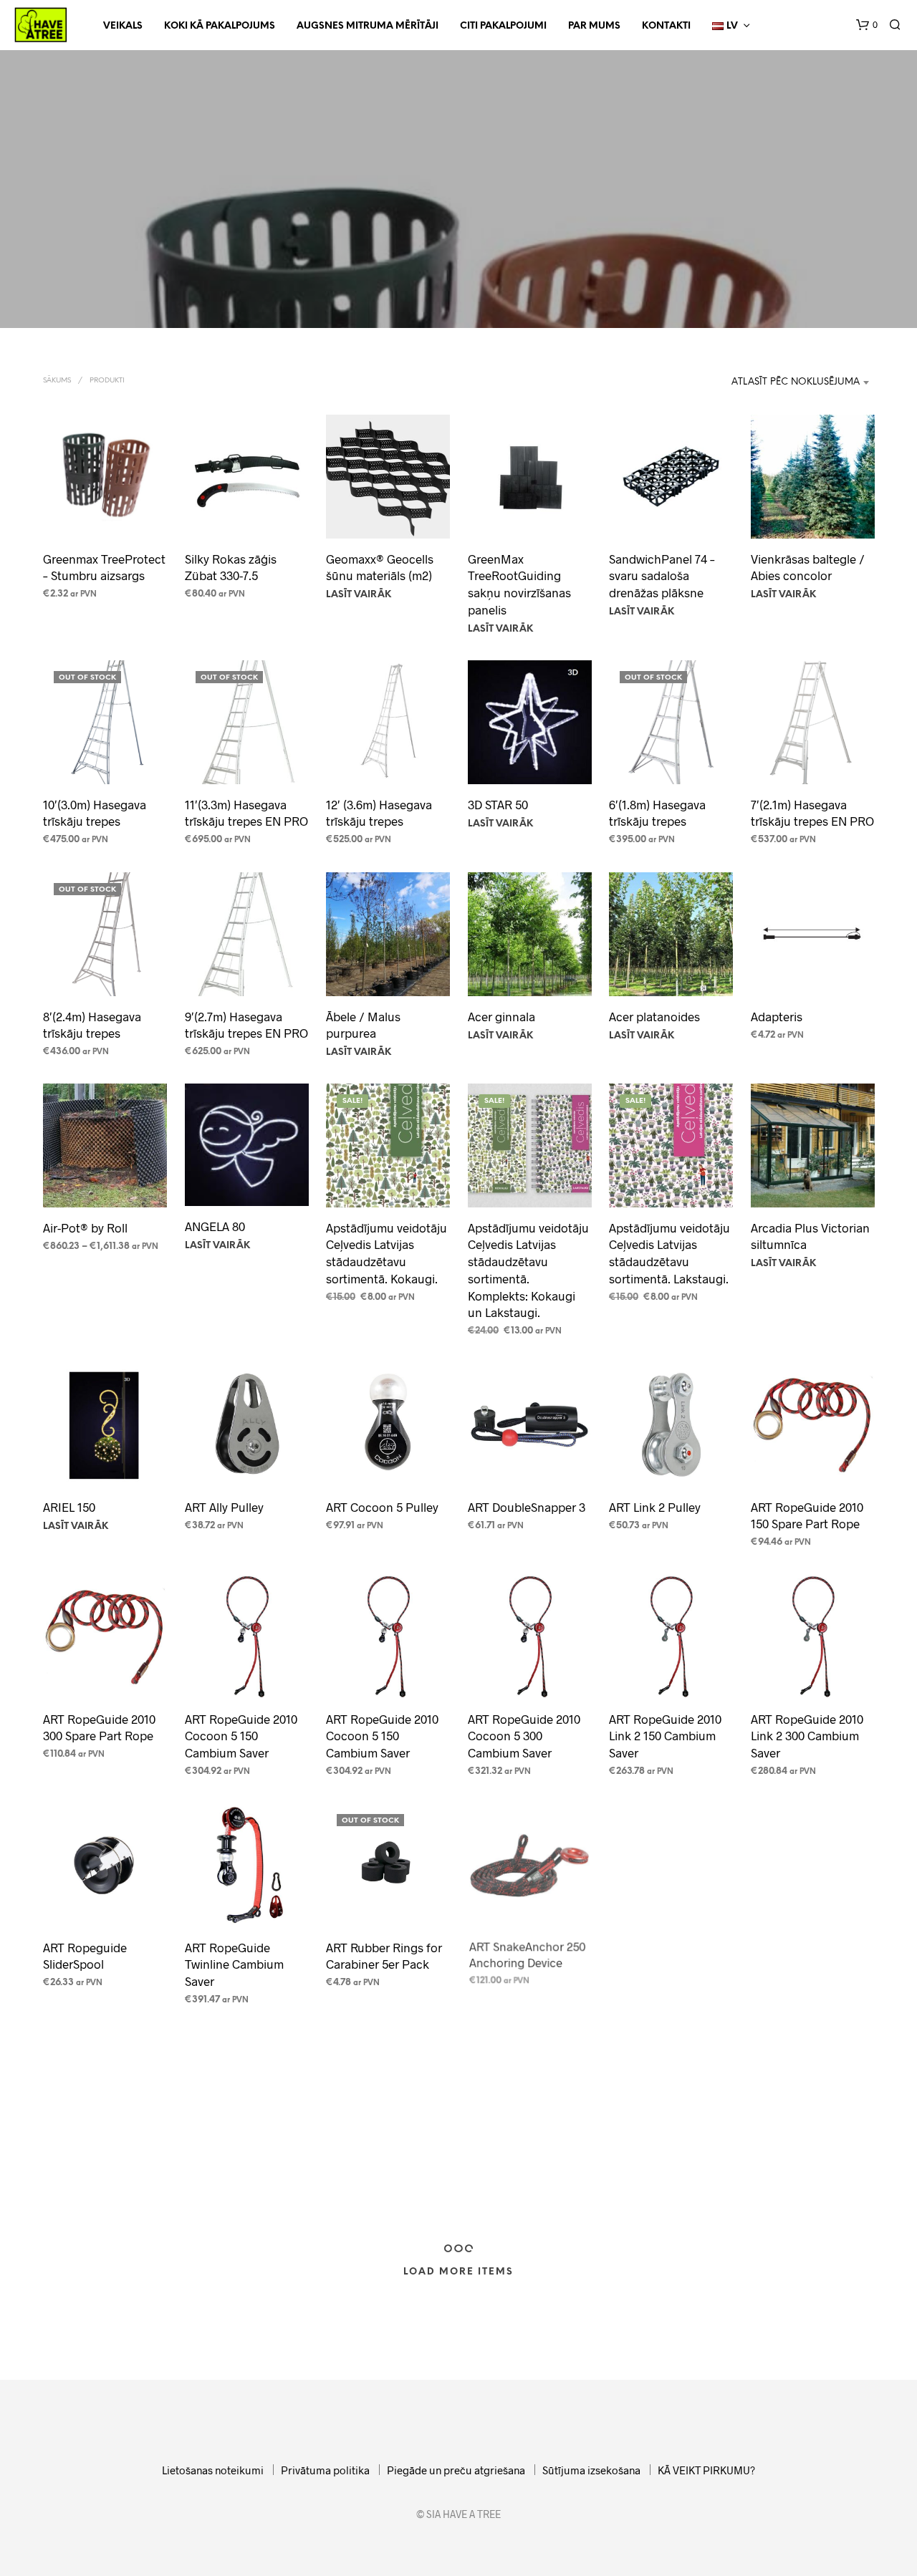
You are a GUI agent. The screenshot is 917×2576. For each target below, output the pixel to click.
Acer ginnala (501, 1016)
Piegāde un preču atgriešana (456, 2470)
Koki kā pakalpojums (220, 26)
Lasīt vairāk (359, 595)
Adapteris (777, 1016)
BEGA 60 (778, 2170)
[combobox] (777, 382)
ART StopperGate (90, 2175)
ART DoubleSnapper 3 (527, 1507)
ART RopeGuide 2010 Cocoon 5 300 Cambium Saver (524, 1735)
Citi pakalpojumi (503, 26)
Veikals (123, 26)
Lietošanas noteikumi (213, 2470)
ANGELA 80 (215, 1226)
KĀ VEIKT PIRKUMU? (706, 2470)
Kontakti (666, 26)
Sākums (57, 381)
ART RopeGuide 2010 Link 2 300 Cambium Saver (807, 1735)
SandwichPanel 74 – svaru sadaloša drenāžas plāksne (662, 576)
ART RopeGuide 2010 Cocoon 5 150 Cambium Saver (241, 1735)
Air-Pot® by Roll (85, 1227)
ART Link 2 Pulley (655, 1507)
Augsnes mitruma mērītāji (368, 26)
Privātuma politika (325, 2470)
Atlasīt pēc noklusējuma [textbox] (796, 382)
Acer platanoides (654, 1016)
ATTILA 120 (497, 2174)
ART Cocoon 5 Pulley (382, 1507)
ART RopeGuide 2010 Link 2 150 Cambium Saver (665, 1735)
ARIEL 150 (69, 1507)
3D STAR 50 (498, 804)
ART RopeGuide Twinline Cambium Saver (234, 1964)
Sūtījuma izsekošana (591, 2470)
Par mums (594, 26)
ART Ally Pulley (224, 1507)
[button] (867, 25)
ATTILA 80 (638, 2170)
